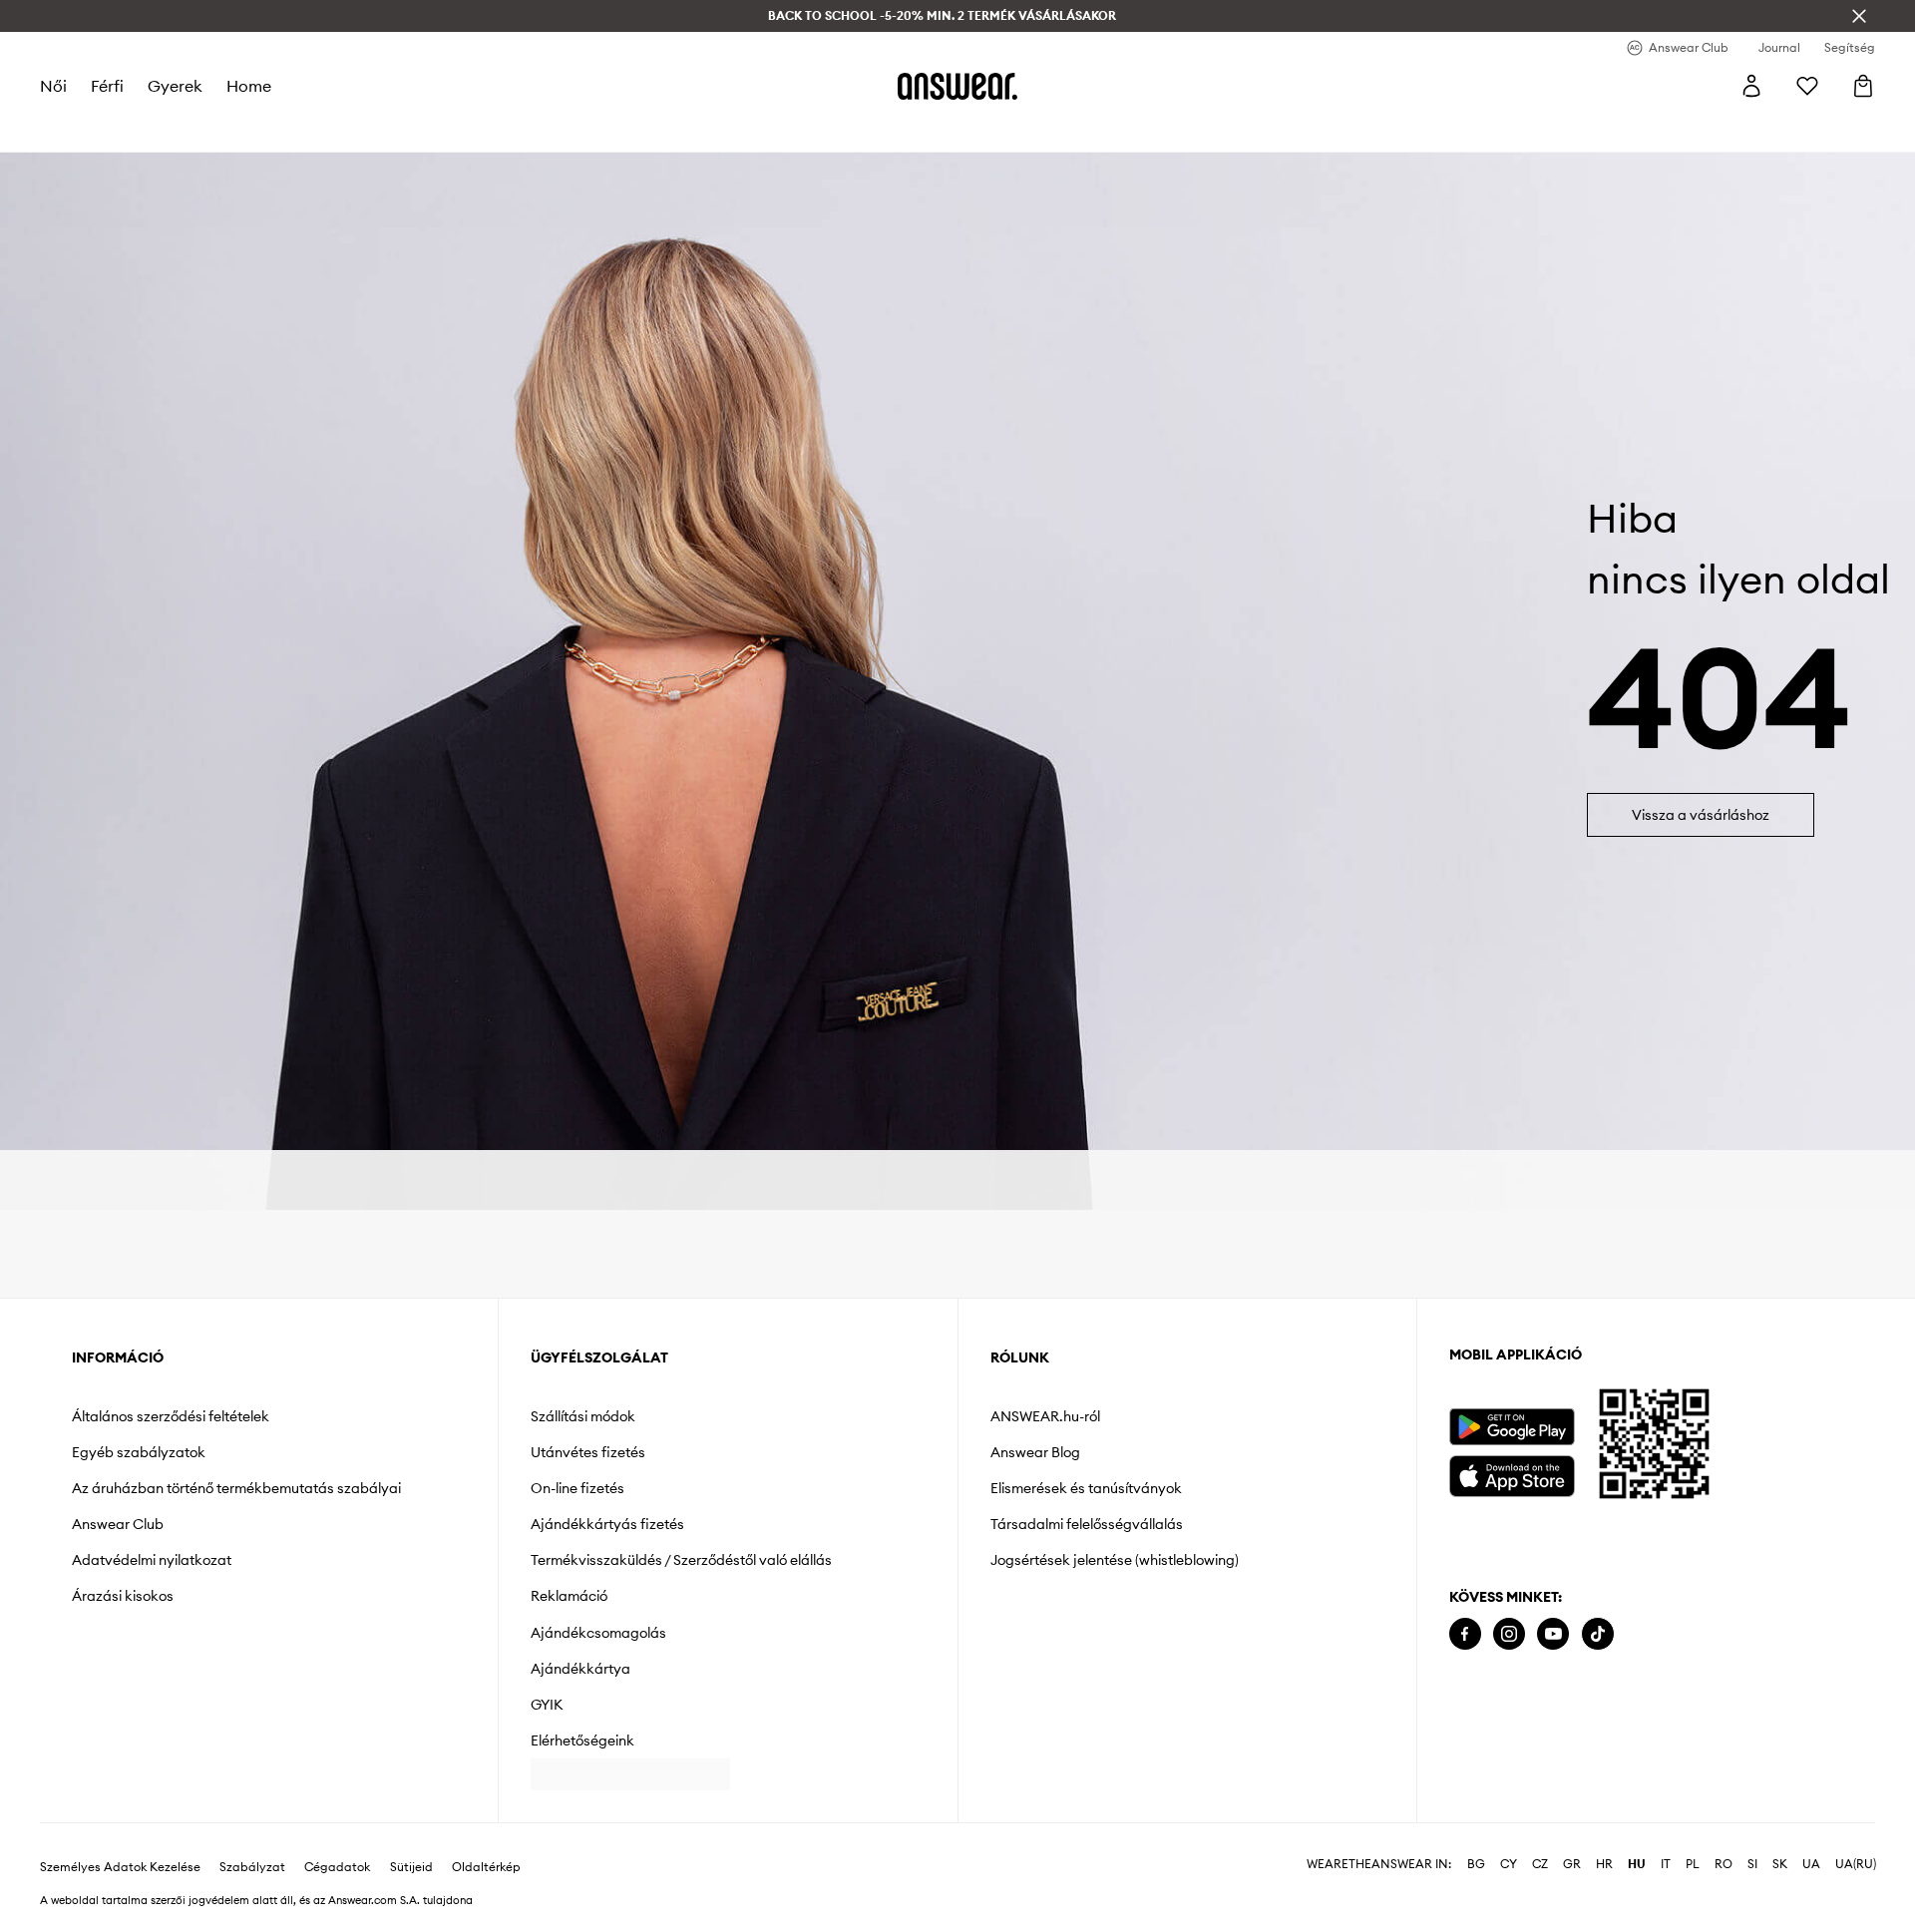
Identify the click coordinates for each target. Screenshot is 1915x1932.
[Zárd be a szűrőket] (1859, 16)
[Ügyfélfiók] (1751, 86)
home (249, 86)
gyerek (175, 86)
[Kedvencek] (1807, 86)
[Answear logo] (957, 86)
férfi (107, 86)
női (53, 86)
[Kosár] (1863, 86)
